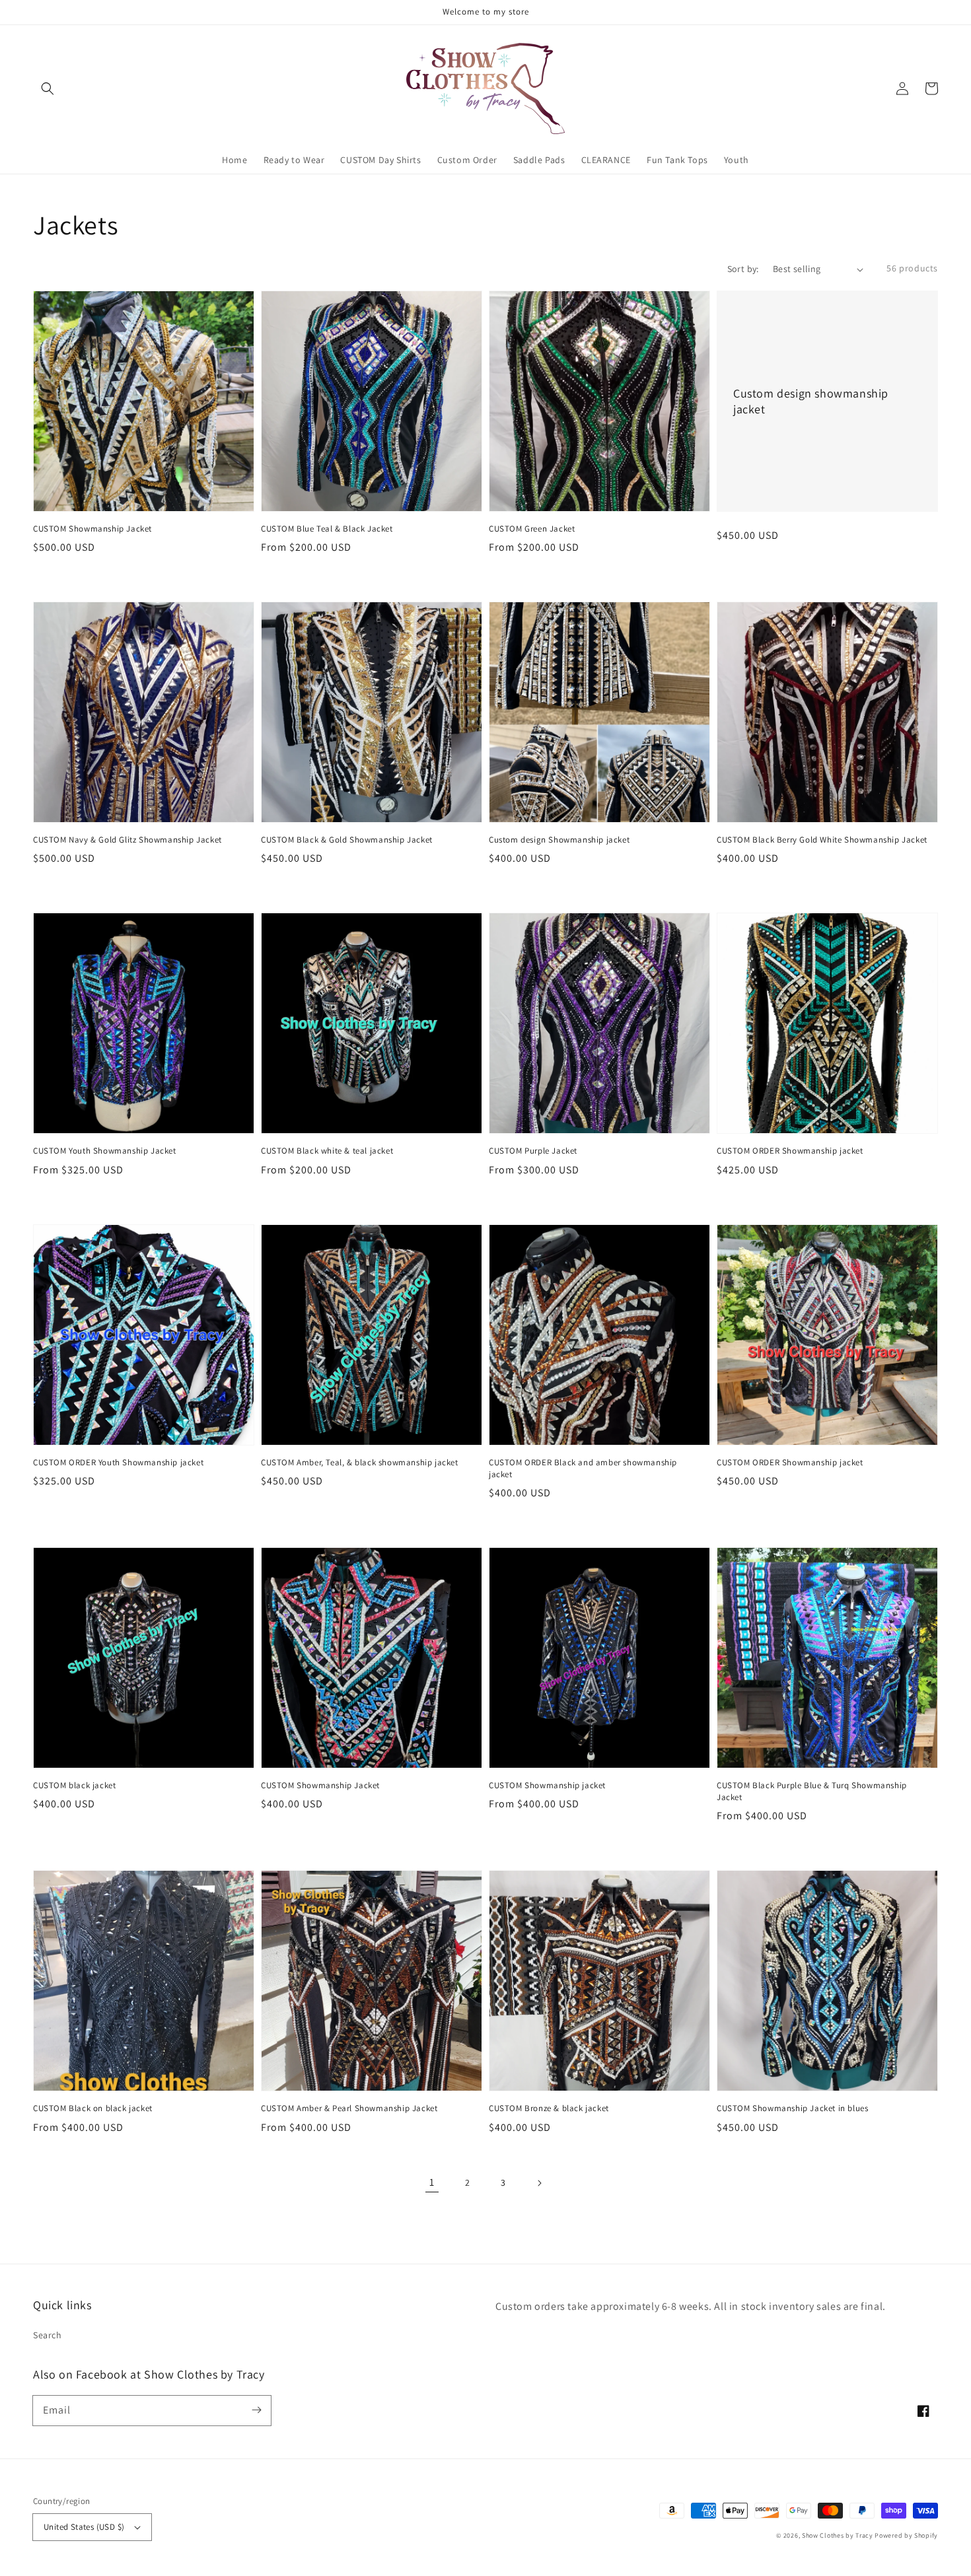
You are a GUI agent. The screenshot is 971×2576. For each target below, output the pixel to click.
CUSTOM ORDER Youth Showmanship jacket (118, 1462)
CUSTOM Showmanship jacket (547, 1785)
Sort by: (743, 269)
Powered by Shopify (906, 2535)
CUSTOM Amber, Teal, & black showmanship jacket (360, 1462)
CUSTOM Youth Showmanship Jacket (105, 1151)
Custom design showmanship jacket (811, 401)
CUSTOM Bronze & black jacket (549, 2108)
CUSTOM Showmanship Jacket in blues (792, 2108)
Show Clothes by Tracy (838, 2535)
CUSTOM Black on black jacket (93, 2108)
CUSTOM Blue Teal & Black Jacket (327, 529)
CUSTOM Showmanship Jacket (92, 529)
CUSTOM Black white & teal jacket (327, 1151)
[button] (48, 88)
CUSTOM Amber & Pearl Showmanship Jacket (349, 2108)
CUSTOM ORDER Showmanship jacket (790, 1151)
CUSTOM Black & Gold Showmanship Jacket (347, 840)
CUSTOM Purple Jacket (533, 1151)
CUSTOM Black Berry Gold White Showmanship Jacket (822, 840)
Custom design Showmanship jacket (559, 840)
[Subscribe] (256, 2410)
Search (48, 2335)
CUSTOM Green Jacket (532, 529)
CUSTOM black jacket (74, 1785)
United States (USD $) (84, 2527)
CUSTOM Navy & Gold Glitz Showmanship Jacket (127, 840)
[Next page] (539, 2183)
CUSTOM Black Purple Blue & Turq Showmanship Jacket (812, 1791)
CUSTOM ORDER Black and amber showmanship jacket (583, 1468)
